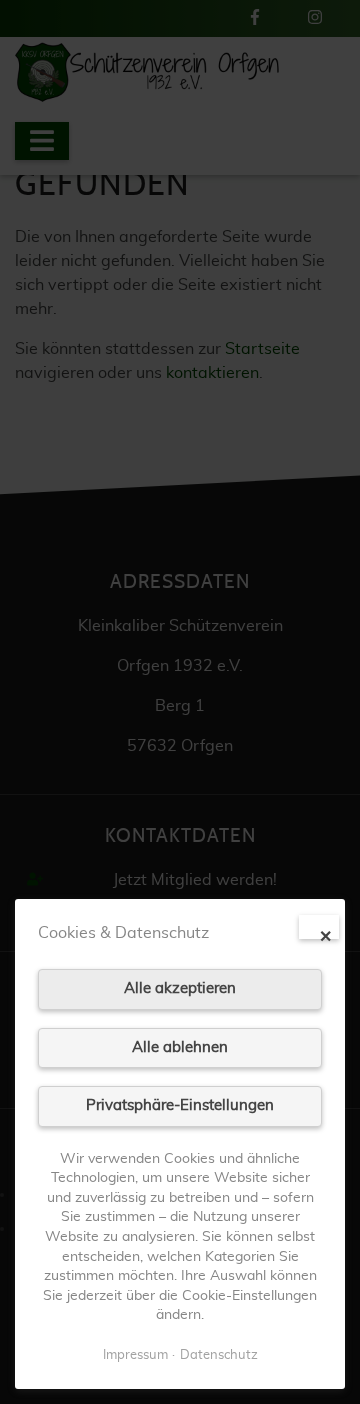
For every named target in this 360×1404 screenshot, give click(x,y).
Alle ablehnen (180, 1047)
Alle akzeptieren (180, 988)
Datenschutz (219, 1355)
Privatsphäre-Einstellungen (180, 1105)
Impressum (135, 1355)
